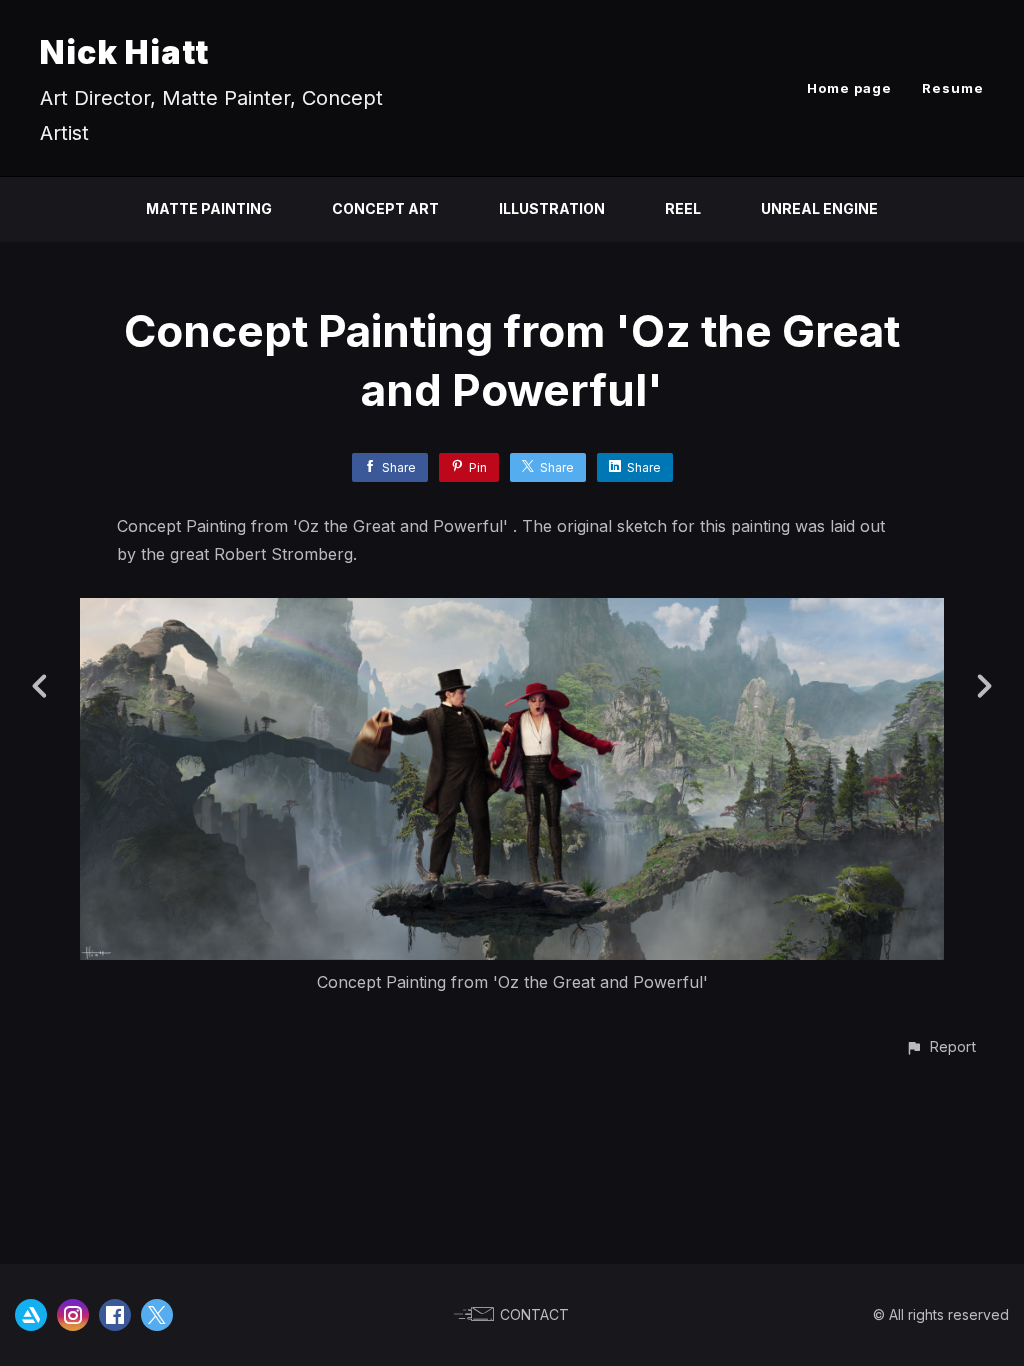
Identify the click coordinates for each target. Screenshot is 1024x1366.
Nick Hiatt (124, 52)
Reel (683, 208)
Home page (849, 88)
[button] (940, 1046)
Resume (953, 88)
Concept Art (385, 208)
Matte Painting (209, 208)
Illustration (552, 208)
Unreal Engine (819, 208)
